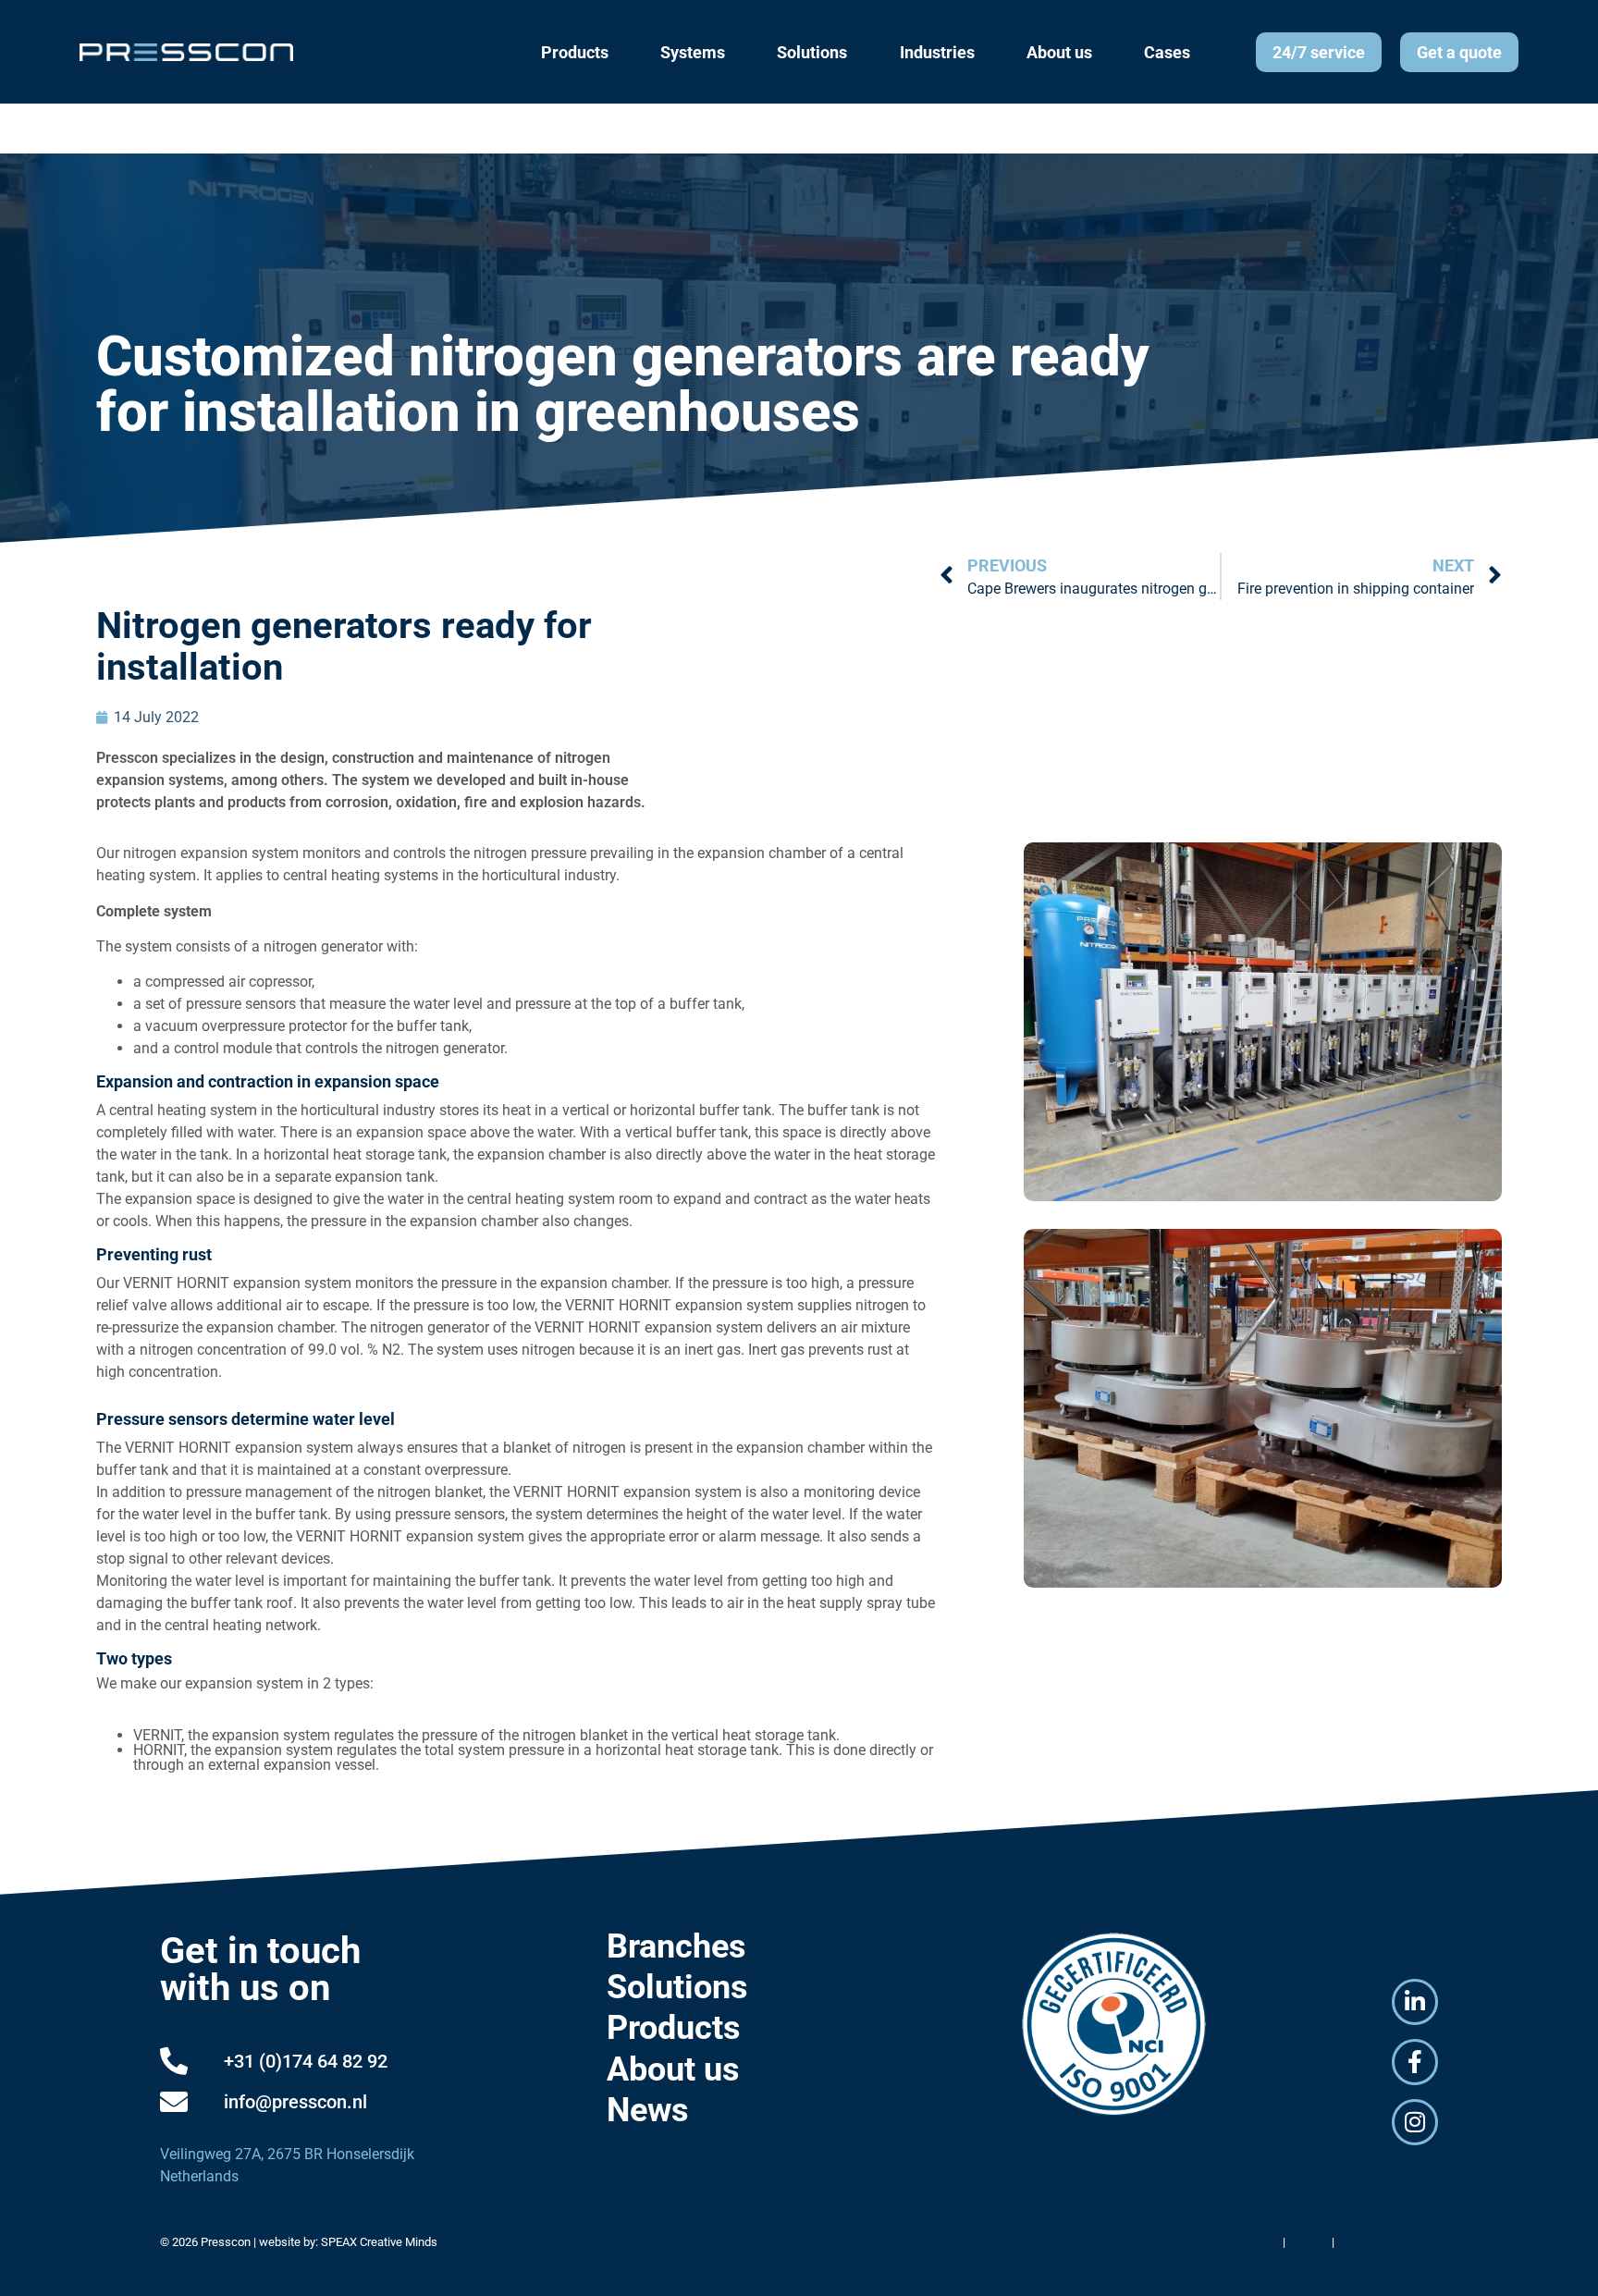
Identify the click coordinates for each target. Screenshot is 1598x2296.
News (648, 2110)
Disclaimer (1252, 2242)
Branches (676, 1946)
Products (674, 2028)
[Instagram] (1415, 2122)
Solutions (677, 1987)
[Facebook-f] (1415, 2062)
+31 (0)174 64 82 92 (306, 2061)
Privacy (1309, 2242)
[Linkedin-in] (1415, 2002)
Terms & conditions (1388, 2242)
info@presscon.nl (295, 2102)
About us (673, 2069)
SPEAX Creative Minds (379, 2242)
